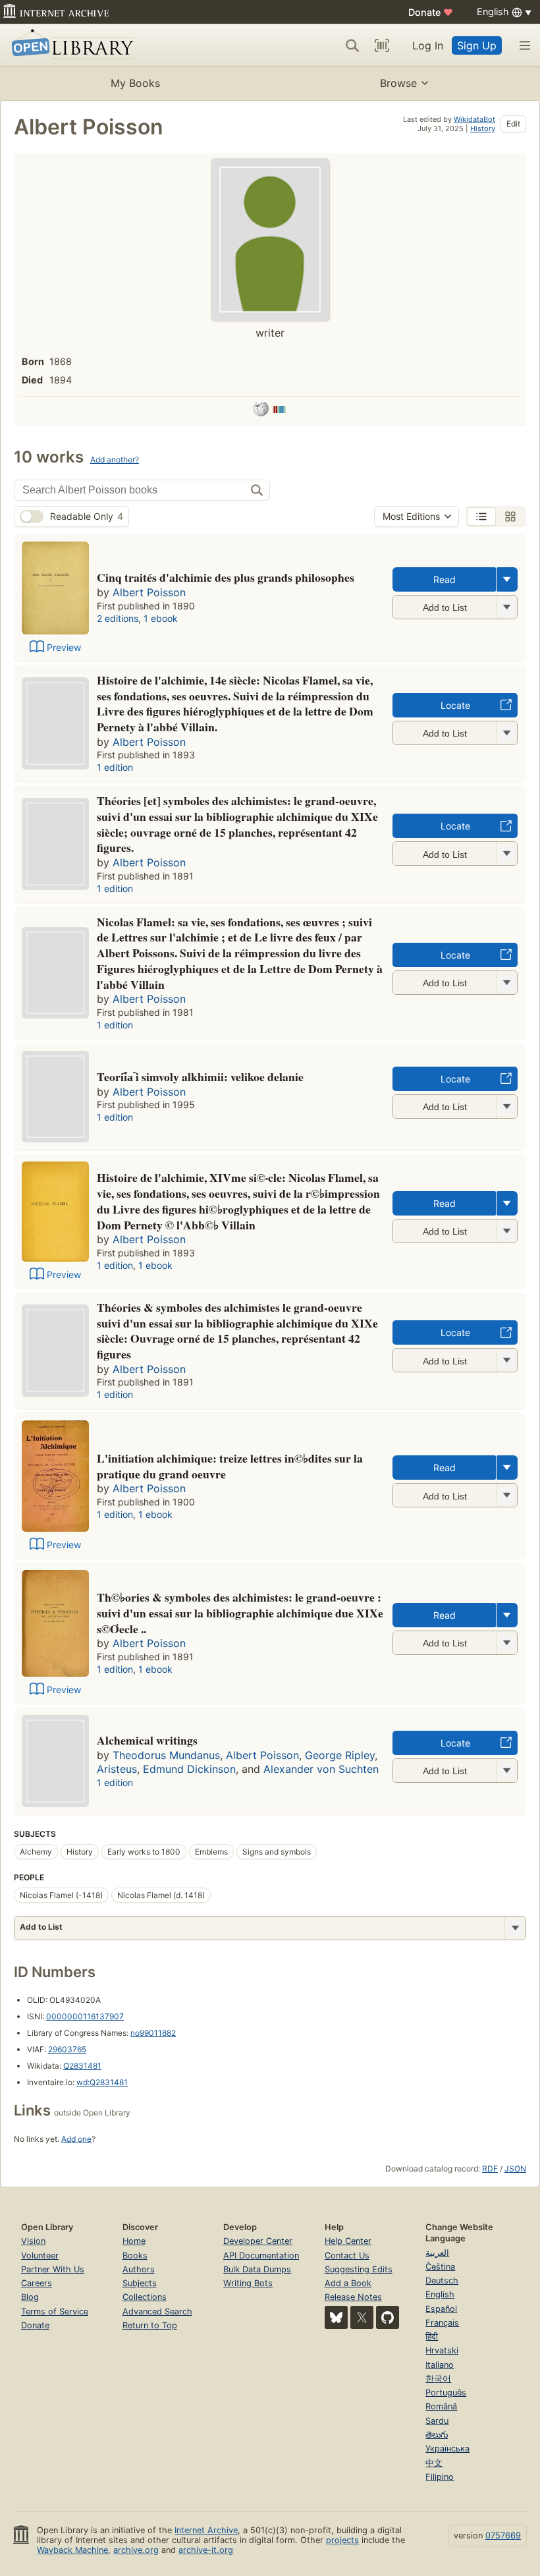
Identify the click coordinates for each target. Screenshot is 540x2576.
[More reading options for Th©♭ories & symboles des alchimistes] (506, 1643)
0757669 (503, 2535)
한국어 (438, 2379)
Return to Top (150, 2325)
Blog (30, 2297)
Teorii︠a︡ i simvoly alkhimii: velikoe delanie (200, 1077)
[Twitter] (362, 2317)
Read (445, 579)
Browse (398, 83)
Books (135, 2255)
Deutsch (442, 2281)
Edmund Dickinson (189, 1769)
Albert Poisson (149, 592)
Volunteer (40, 2255)
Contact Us (347, 2255)
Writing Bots (248, 2283)
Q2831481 (82, 2066)
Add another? (115, 460)
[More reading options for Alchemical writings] (506, 1771)
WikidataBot (474, 119)
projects (342, 2540)
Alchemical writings (147, 1740)
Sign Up (477, 45)
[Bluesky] (336, 2317)
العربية (437, 2253)
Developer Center (258, 2241)
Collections (145, 2297)
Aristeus (117, 1769)
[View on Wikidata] (279, 411)
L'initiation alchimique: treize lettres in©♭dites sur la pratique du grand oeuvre (230, 1466)
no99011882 (153, 2033)
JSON (515, 2169)
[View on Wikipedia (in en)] (261, 411)
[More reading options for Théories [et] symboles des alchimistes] (506, 854)
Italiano (440, 2365)
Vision (33, 2241)
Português (446, 2393)
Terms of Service (55, 2311)
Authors (139, 2269)
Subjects (140, 2283)
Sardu (437, 2421)
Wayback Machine (72, 2550)
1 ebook (161, 618)
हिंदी (432, 2337)
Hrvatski (442, 2350)
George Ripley (340, 1755)
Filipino (440, 2477)
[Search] (352, 45)
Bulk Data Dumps (257, 2269)
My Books (135, 83)
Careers (37, 2283)
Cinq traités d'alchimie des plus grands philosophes (226, 577)
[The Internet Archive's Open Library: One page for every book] (70, 45)
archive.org (136, 2550)
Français (442, 2323)
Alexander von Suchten (321, 1769)
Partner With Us (53, 2269)
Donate (431, 12)
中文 (434, 2463)
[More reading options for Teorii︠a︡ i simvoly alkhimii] (506, 1106)
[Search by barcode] (382, 45)
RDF (490, 2169)
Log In (428, 45)
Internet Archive (206, 2530)
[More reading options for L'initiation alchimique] (506, 1495)
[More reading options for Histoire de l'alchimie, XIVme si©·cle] (506, 1231)
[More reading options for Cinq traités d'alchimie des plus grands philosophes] (506, 607)
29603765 (67, 2049)
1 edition (115, 767)
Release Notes (353, 2297)
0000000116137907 (85, 2016)
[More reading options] (507, 579)
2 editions (118, 618)
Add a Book (348, 2283)
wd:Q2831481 (102, 2082)
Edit (513, 124)
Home (134, 2241)
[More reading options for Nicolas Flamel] (506, 983)
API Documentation (261, 2255)
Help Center (348, 2241)
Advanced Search (157, 2311)
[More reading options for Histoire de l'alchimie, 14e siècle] (506, 733)
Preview (64, 647)
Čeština (440, 2267)
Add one (76, 2139)
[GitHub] (388, 2317)
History (483, 128)
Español (441, 2309)
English (440, 2294)
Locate (455, 705)
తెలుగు (437, 2435)
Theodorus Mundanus (166, 1755)
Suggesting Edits (359, 2269)
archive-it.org (206, 2550)
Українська (447, 2449)
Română (441, 2406)
